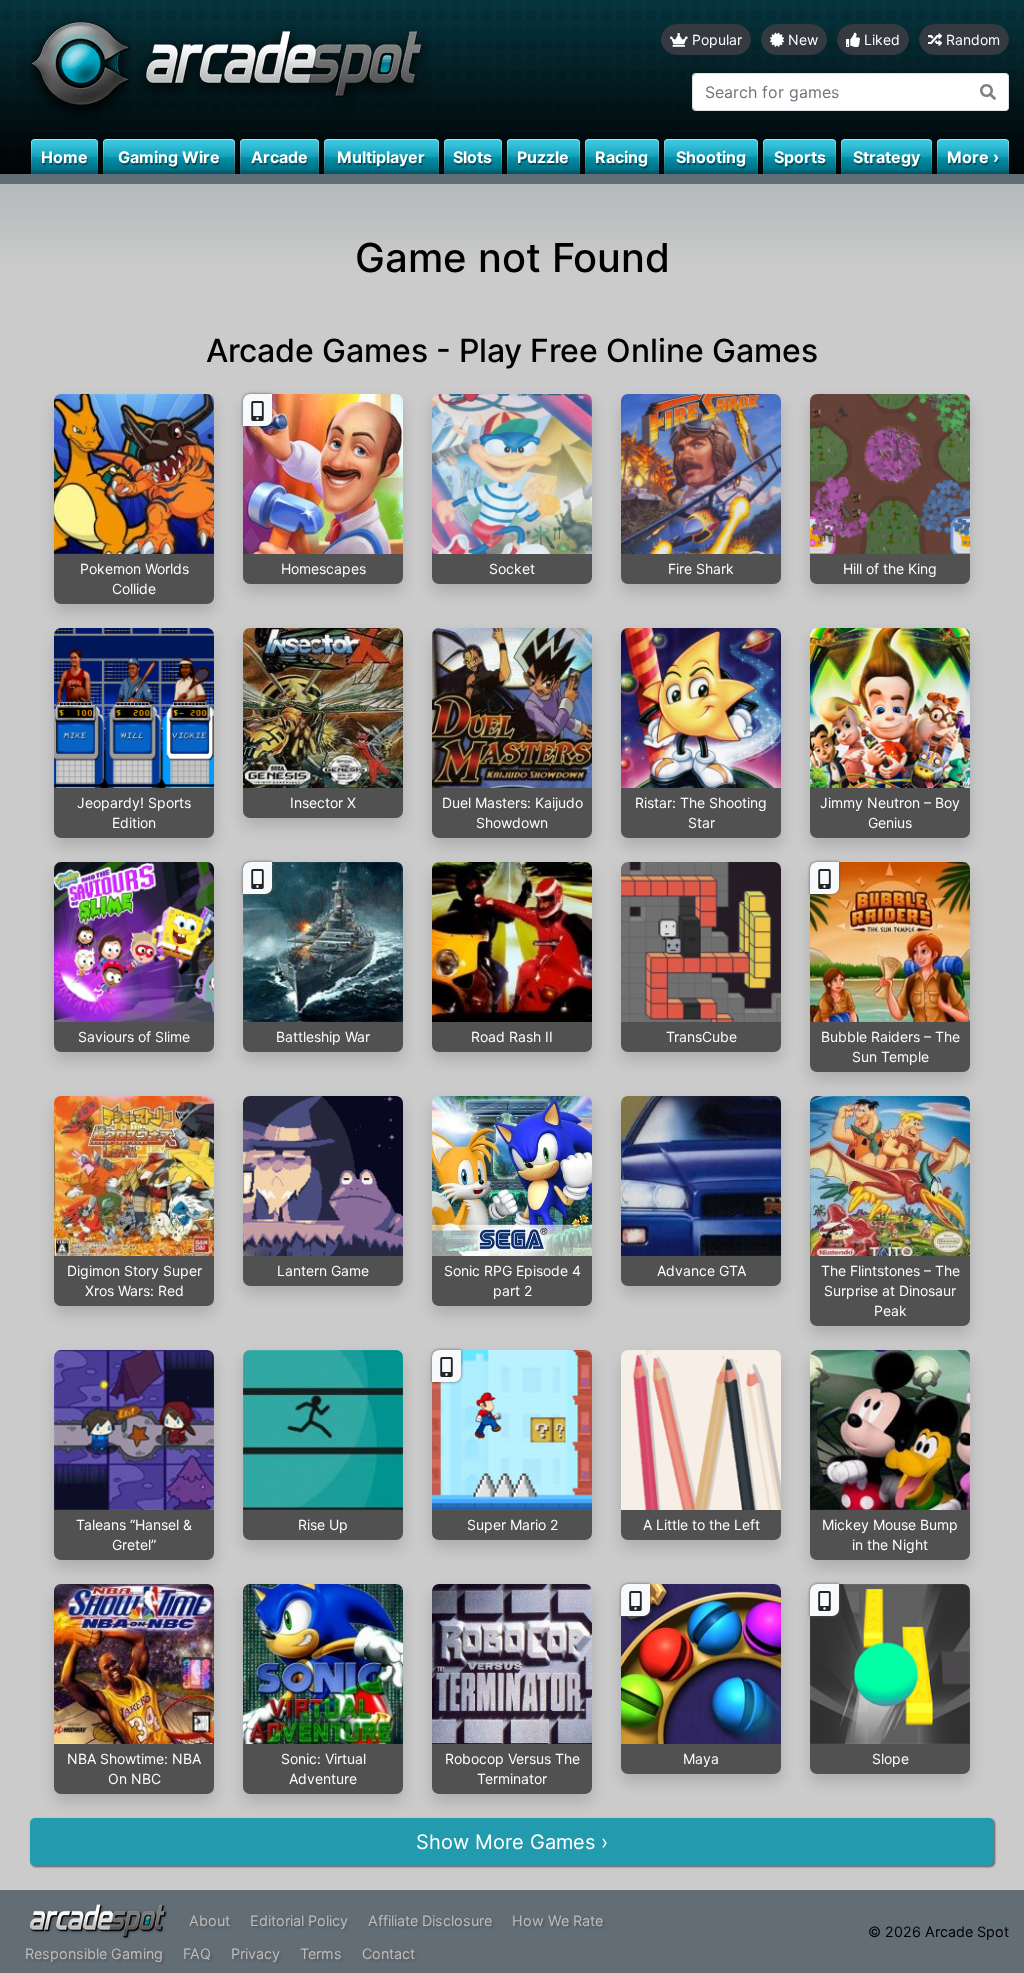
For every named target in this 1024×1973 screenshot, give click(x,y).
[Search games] (988, 92)
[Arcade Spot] (256, 69)
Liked (880, 39)
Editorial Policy (299, 1920)
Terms (321, 1953)
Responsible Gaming (94, 1953)
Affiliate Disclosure (430, 1920)
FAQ (197, 1953)
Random (971, 39)
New (801, 39)
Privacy (255, 1953)
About (209, 1920)
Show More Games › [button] (512, 1842)
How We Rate (557, 1920)
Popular (715, 39)
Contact (388, 1953)
